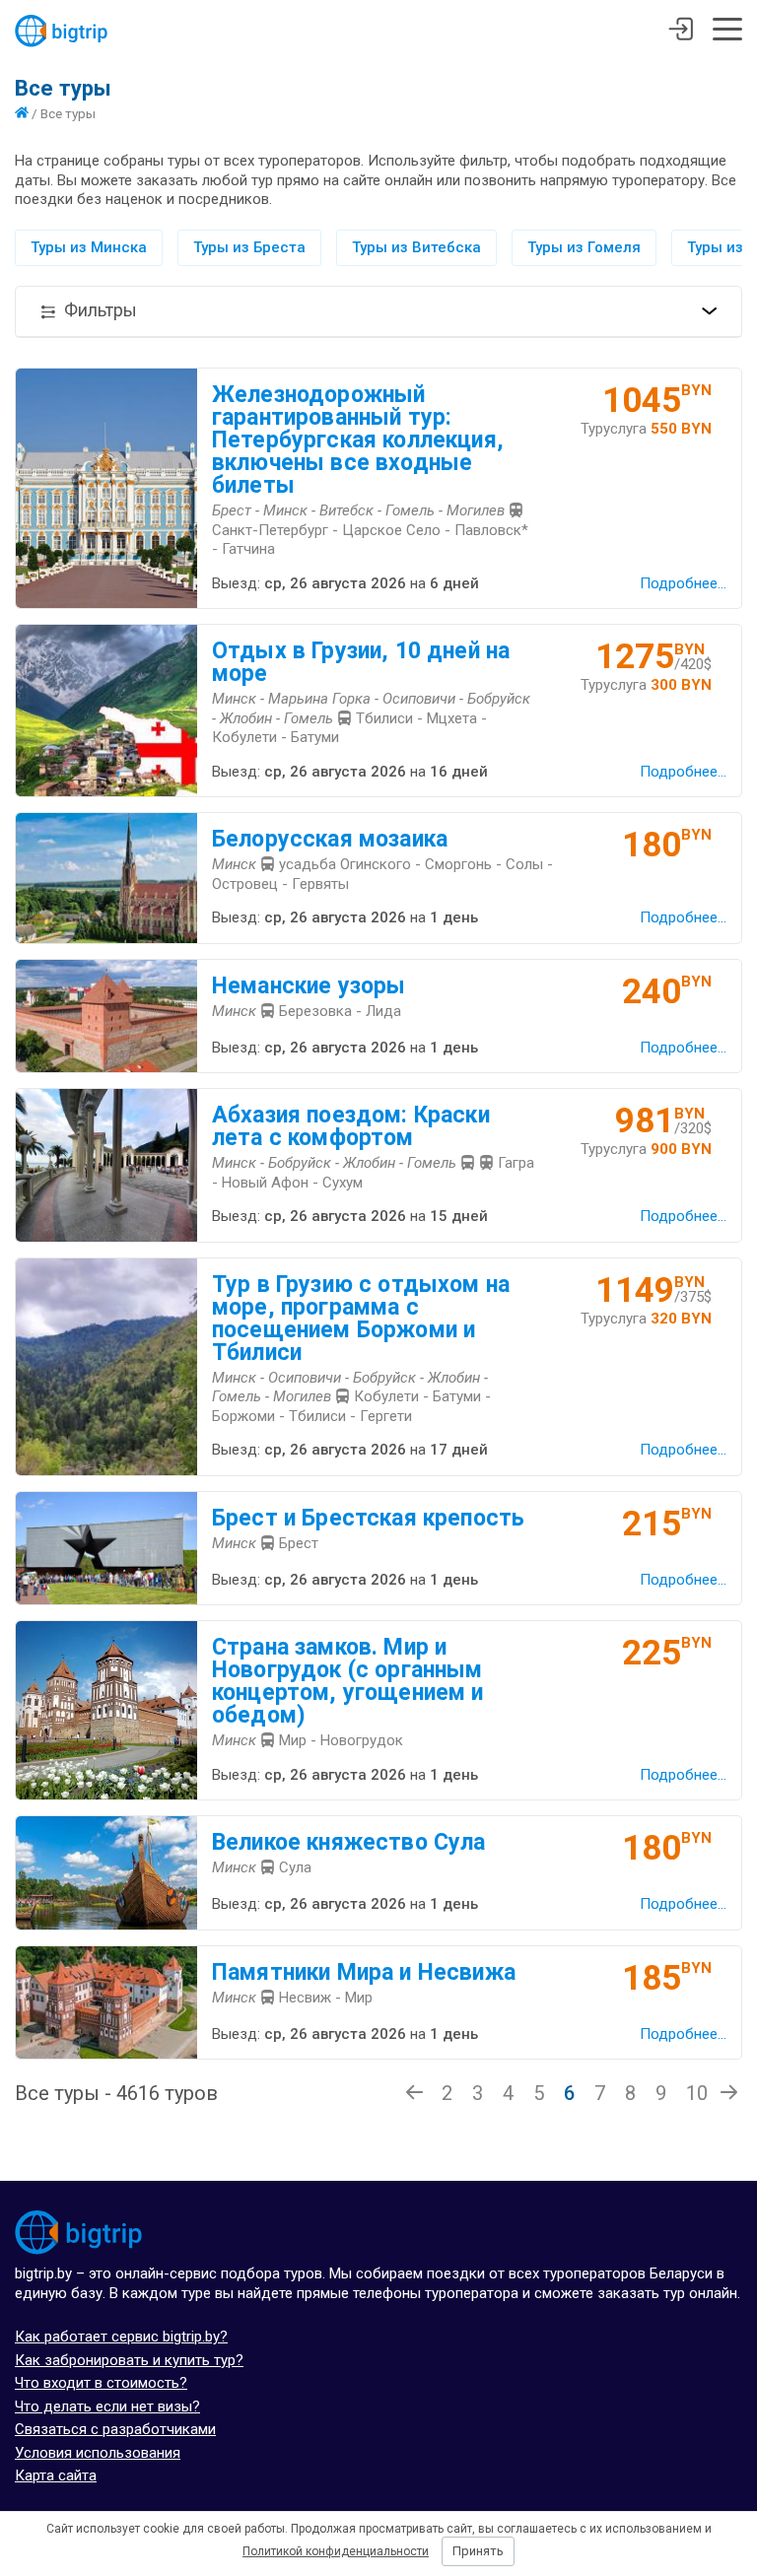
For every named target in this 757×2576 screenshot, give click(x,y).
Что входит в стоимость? (101, 2383)
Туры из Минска (89, 247)
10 (697, 2093)
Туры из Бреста (249, 247)
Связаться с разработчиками (115, 2429)
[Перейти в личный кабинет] (681, 32)
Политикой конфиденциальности (336, 2551)
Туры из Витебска (416, 247)
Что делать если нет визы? (107, 2407)
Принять (478, 2551)
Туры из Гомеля (584, 247)
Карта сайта (56, 2475)
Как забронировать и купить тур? (129, 2360)
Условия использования (98, 2453)
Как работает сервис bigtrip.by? (121, 2337)
